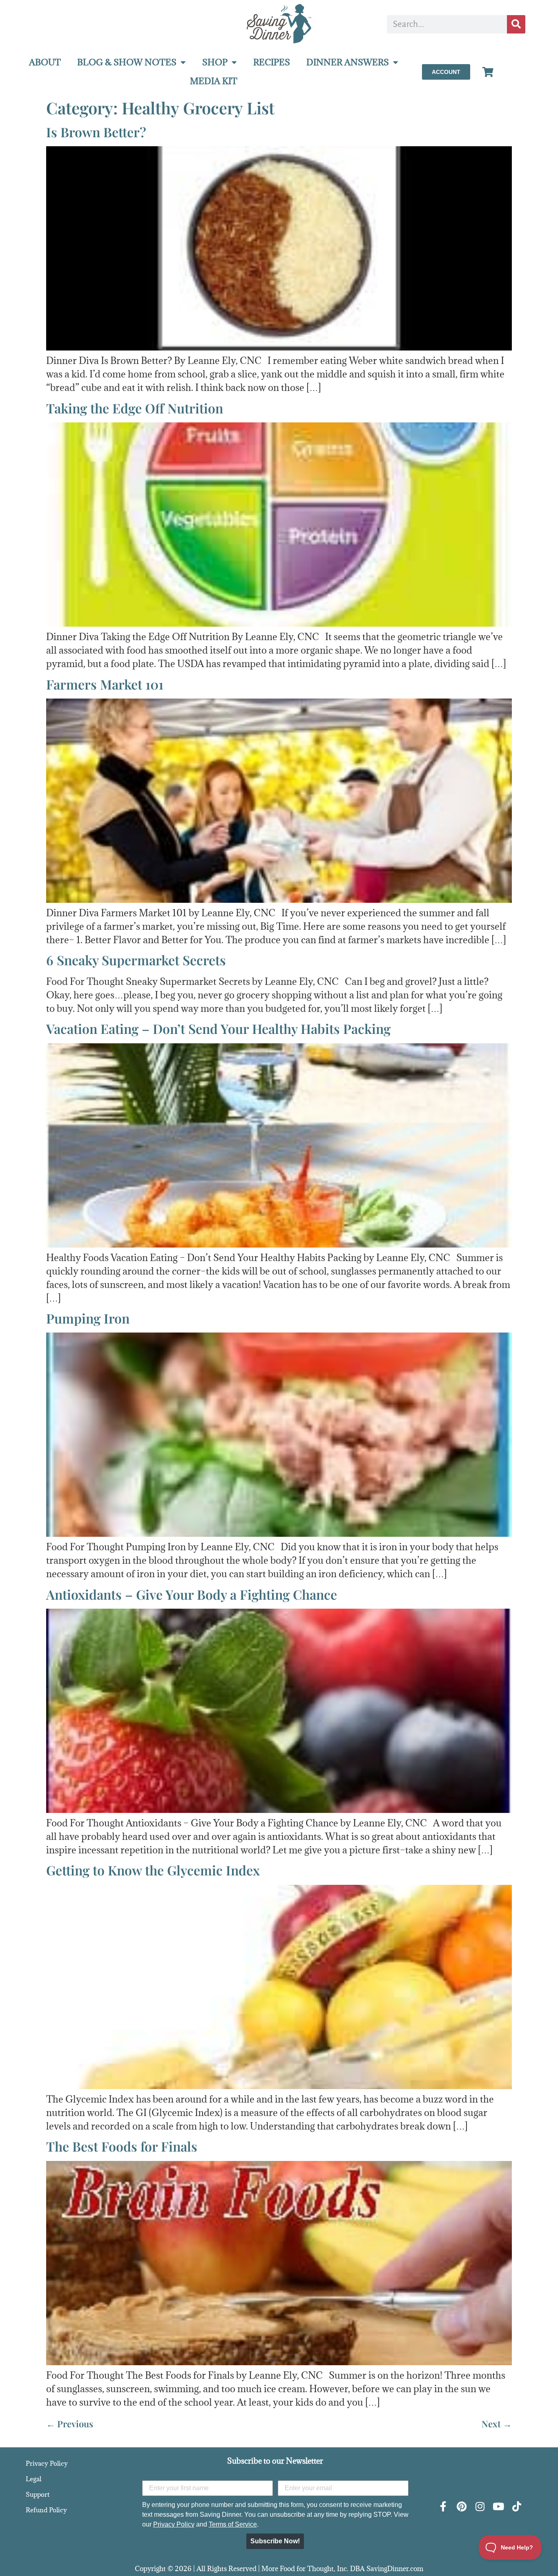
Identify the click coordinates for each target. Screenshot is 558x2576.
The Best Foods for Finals (122, 2146)
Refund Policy (46, 2510)
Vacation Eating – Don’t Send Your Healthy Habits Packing (218, 1028)
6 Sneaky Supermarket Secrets (136, 960)
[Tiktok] (517, 2506)
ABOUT (45, 62)
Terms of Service (233, 2524)
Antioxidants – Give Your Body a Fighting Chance (192, 1594)
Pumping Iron (88, 1318)
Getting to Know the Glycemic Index (153, 1870)
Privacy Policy (47, 2463)
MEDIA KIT (214, 81)
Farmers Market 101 (105, 684)
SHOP (215, 62)
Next (497, 2424)
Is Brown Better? (96, 132)
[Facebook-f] (443, 2506)
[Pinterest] (461, 2506)
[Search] (516, 24)
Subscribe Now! (275, 2541)
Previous (70, 2424)
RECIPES (272, 62)
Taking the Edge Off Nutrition (135, 408)
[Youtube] (498, 2506)
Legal (33, 2479)
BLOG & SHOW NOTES (127, 62)
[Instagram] (480, 2506)
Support (38, 2494)
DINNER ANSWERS (348, 62)
